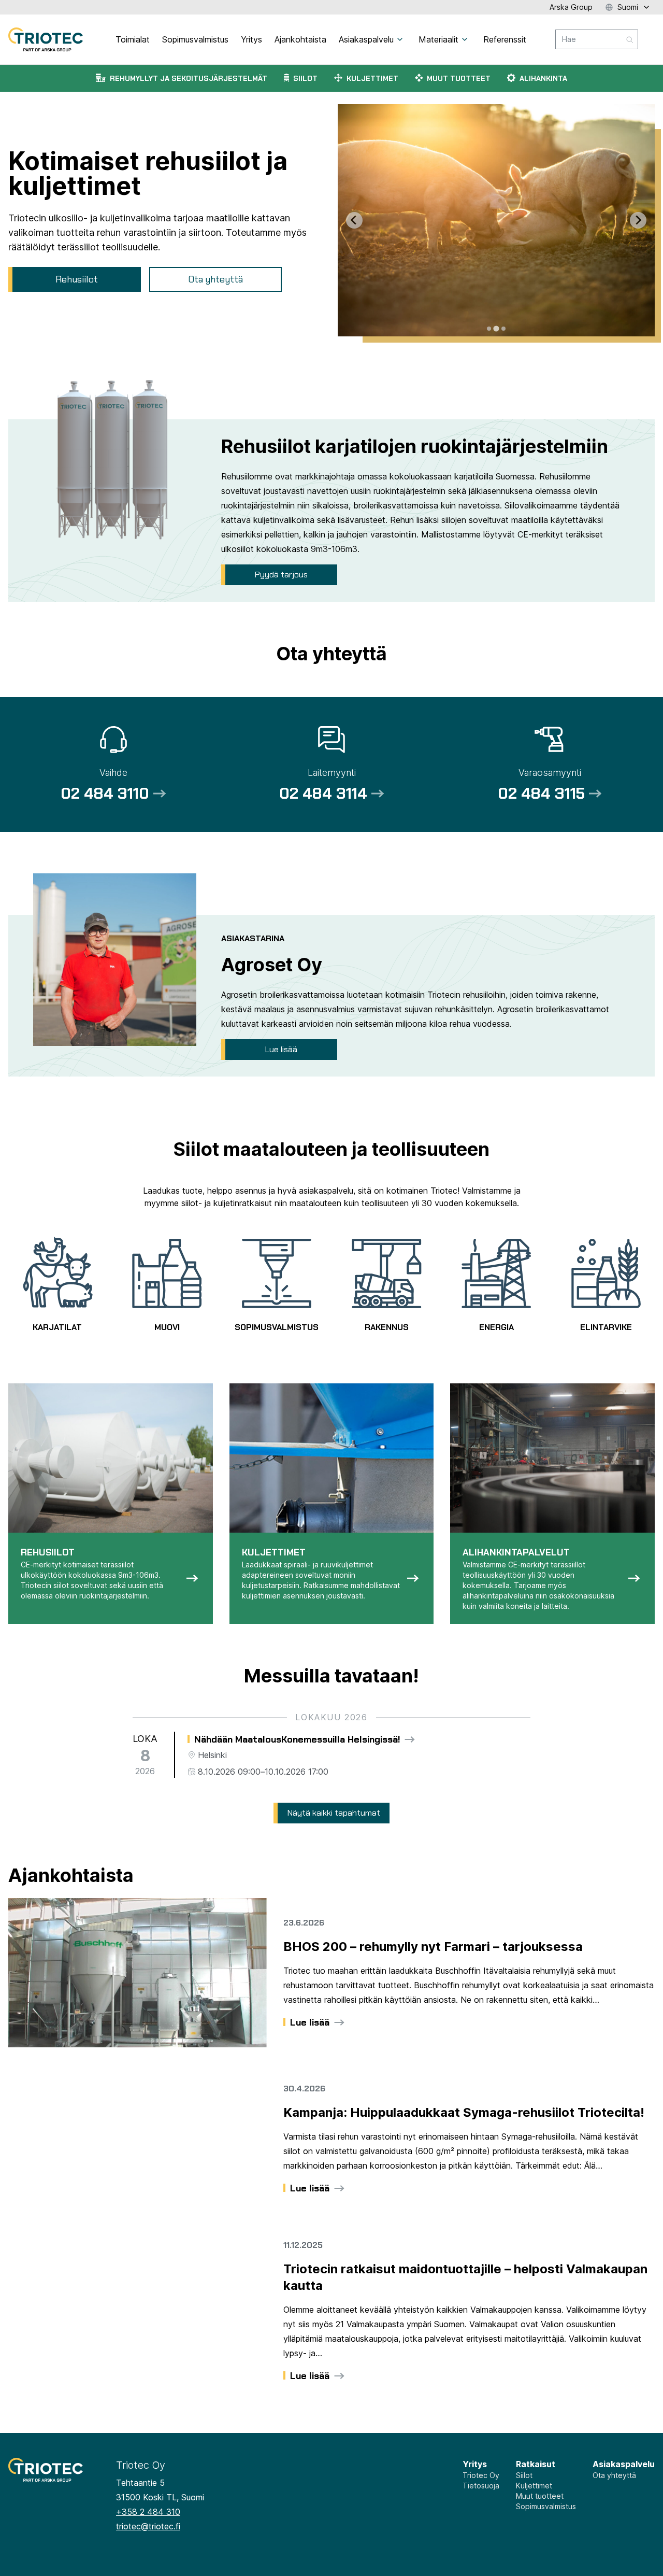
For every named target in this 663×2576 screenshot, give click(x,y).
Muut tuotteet (459, 78)
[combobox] (597, 39)
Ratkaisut (536, 2464)
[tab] (489, 329)
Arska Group (571, 7)
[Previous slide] (354, 220)
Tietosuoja (481, 2486)
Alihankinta (543, 78)
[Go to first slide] (638, 220)
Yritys (475, 2464)
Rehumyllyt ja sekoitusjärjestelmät (189, 78)
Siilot (305, 78)
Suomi (628, 7)
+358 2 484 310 (148, 2512)
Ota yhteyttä (614, 2475)
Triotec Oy (481, 2475)
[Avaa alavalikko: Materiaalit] (465, 39)
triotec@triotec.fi (148, 2526)
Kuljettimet (372, 78)
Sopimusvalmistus (546, 2506)
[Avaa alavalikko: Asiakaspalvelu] (400, 39)
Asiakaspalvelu (624, 2464)
